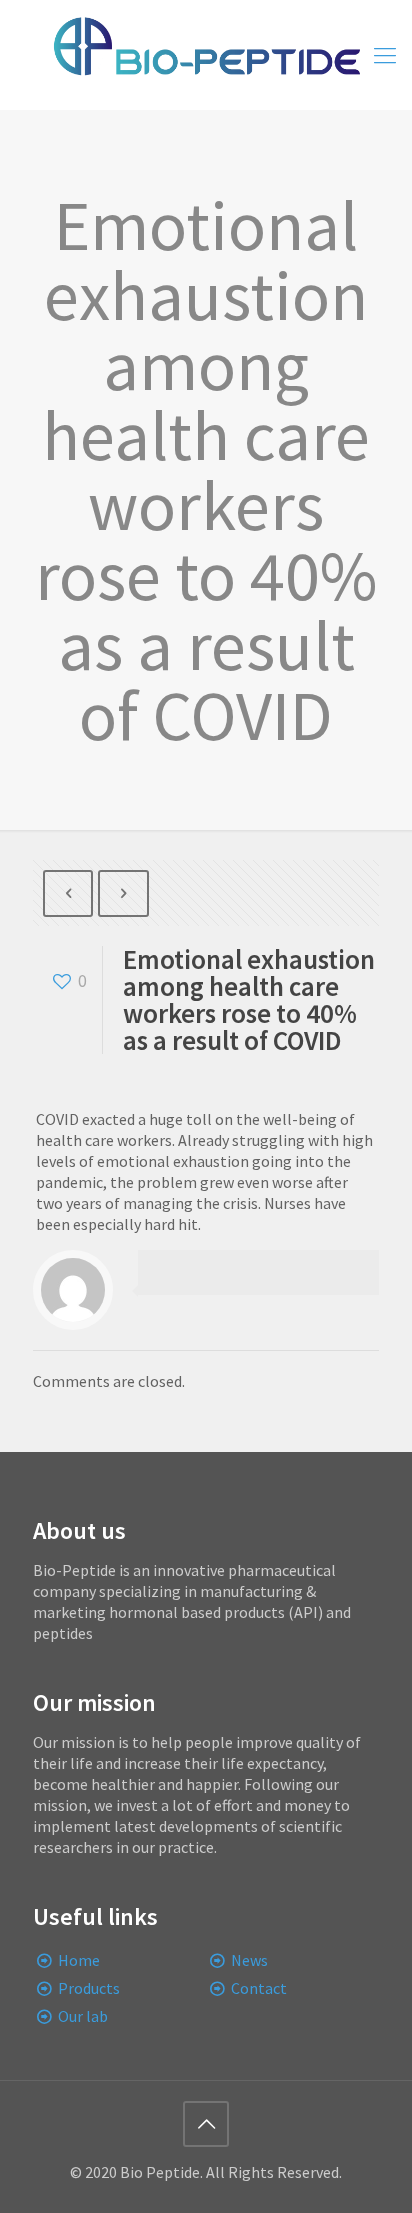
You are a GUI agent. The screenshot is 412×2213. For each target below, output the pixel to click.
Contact (259, 1988)
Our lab (83, 2016)
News (249, 1960)
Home (79, 1960)
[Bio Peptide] (206, 55)
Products (89, 1988)
